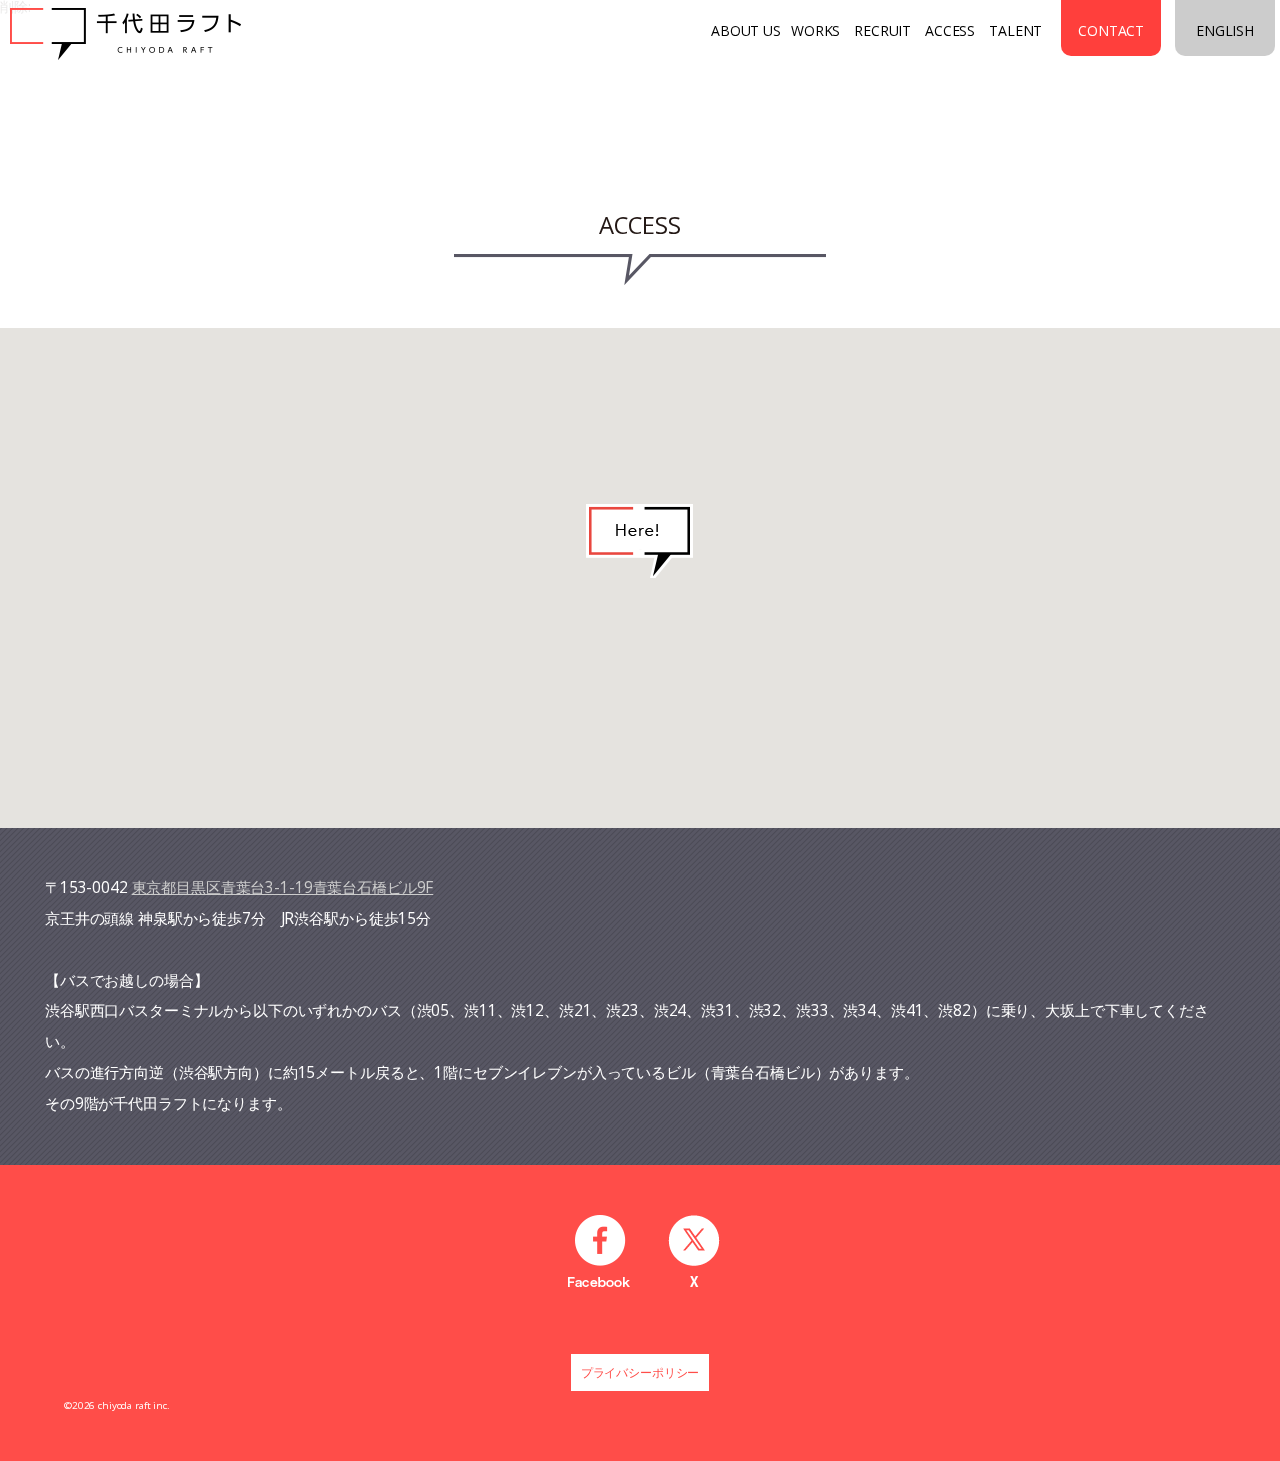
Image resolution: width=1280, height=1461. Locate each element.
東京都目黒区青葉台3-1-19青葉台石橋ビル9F (283, 887)
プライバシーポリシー (640, 1372)
